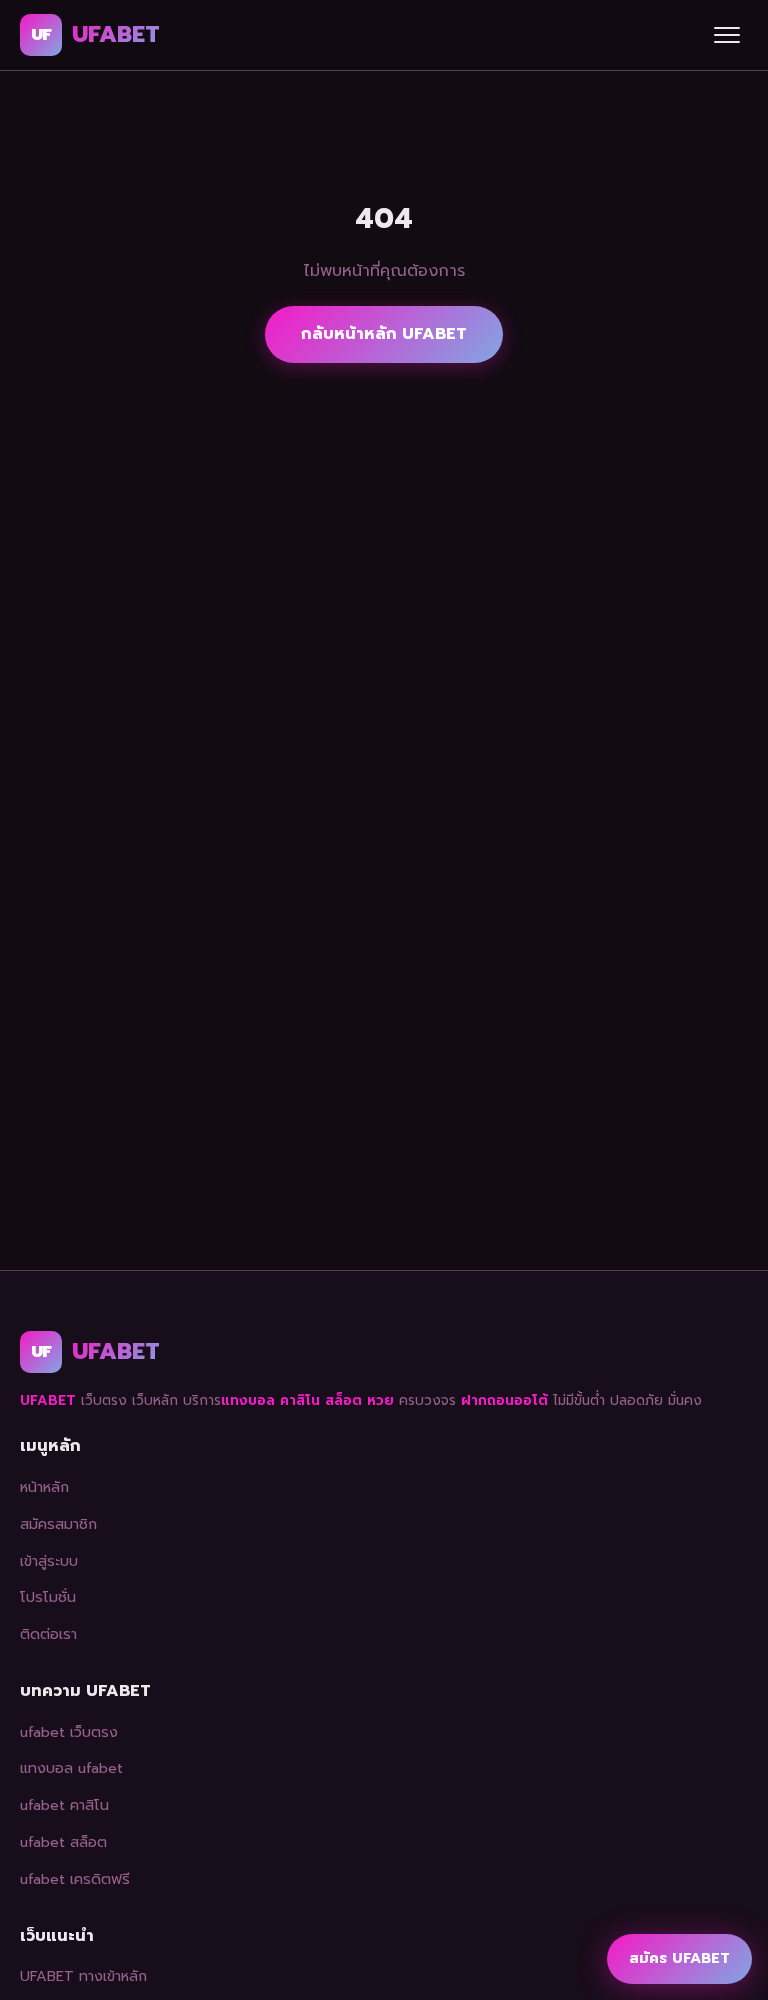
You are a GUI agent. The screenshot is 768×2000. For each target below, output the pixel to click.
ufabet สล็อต (63, 1842)
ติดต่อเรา (48, 1634)
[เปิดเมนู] (727, 35)
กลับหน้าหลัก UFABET (384, 334)
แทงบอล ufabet (71, 1768)
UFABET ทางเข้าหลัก (83, 1976)
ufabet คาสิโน (64, 1805)
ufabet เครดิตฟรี (75, 1879)
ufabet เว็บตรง (69, 1732)
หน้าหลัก (44, 1487)
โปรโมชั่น (48, 1597)
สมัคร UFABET (679, 1958)
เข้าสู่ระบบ (49, 1561)
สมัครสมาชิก (58, 1524)
